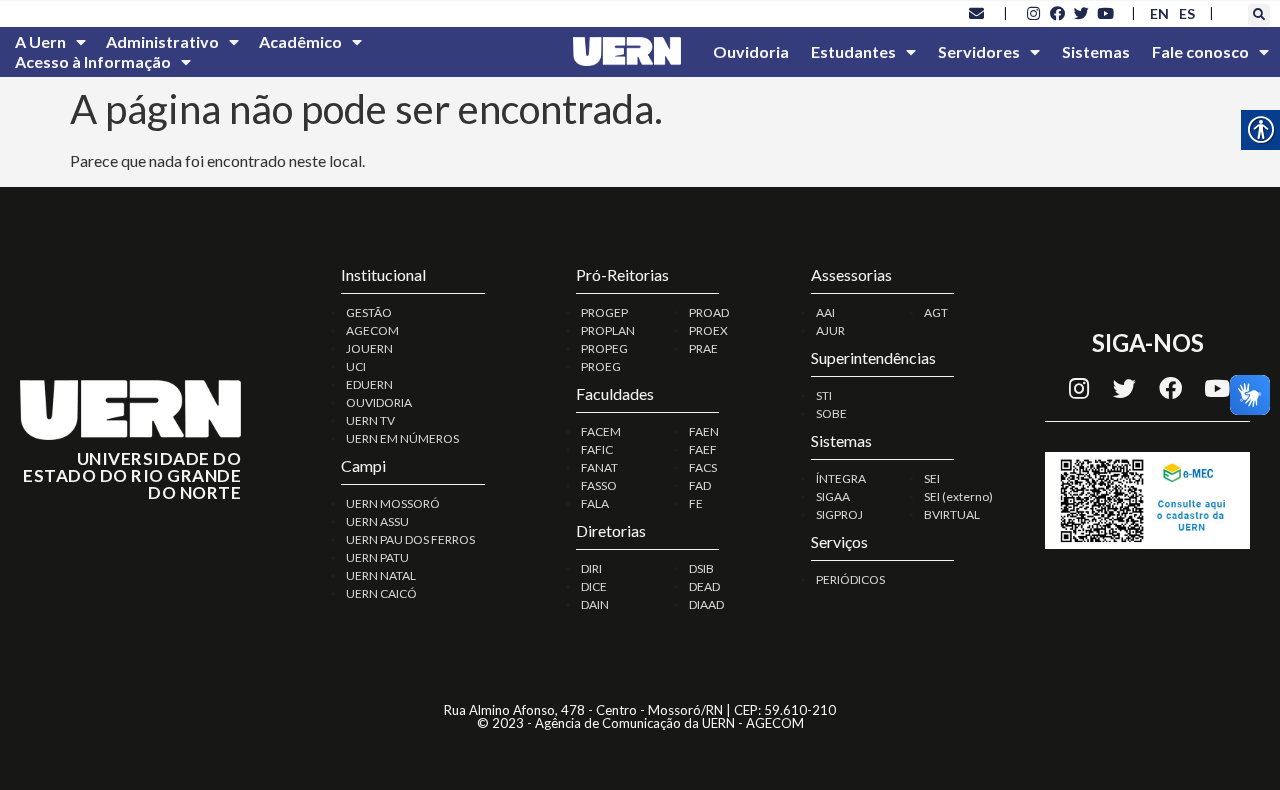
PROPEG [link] (604, 348)
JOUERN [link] (369, 348)
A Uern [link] (40, 41)
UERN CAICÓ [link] (381, 593)
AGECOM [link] (372, 330)
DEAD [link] (704, 586)
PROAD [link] (709, 312)
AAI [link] (825, 312)
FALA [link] (595, 503)
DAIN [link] (595, 604)
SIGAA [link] (833, 496)
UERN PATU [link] (377, 557)
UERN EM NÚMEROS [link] (402, 438)
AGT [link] (936, 312)
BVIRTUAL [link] (952, 514)
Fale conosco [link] (1200, 51)
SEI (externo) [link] (958, 496)
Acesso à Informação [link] (93, 61)
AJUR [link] (830, 330)
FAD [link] (700, 485)
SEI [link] (932, 478)
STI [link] (824, 395)
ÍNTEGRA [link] (841, 478)
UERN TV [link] (370, 420)
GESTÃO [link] (369, 312)
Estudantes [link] (853, 51)
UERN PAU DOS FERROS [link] (410, 539)
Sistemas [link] (1096, 51)
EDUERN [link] (369, 384)
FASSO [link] (599, 485)
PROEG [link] (601, 366)
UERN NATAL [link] (381, 575)
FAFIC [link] (597, 449)
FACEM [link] (601, 431)
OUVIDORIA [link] (379, 402)
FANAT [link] (599, 467)
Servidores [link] (979, 51)
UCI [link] (356, 366)
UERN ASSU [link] (377, 521)
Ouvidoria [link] (751, 51)
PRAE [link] (703, 348)
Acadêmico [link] (300, 41)
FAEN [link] (704, 431)
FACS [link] (703, 467)
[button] (1259, 15)
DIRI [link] (591, 568)
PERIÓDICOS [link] (850, 579)
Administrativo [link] (162, 41)
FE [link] (696, 503)
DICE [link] (594, 586)
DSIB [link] (701, 568)
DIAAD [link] (706, 604)
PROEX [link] (708, 330)
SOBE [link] (831, 413)
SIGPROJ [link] (839, 514)
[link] (977, 13)
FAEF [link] (703, 449)
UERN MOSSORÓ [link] (393, 503)
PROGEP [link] (604, 312)
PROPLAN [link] (608, 330)
